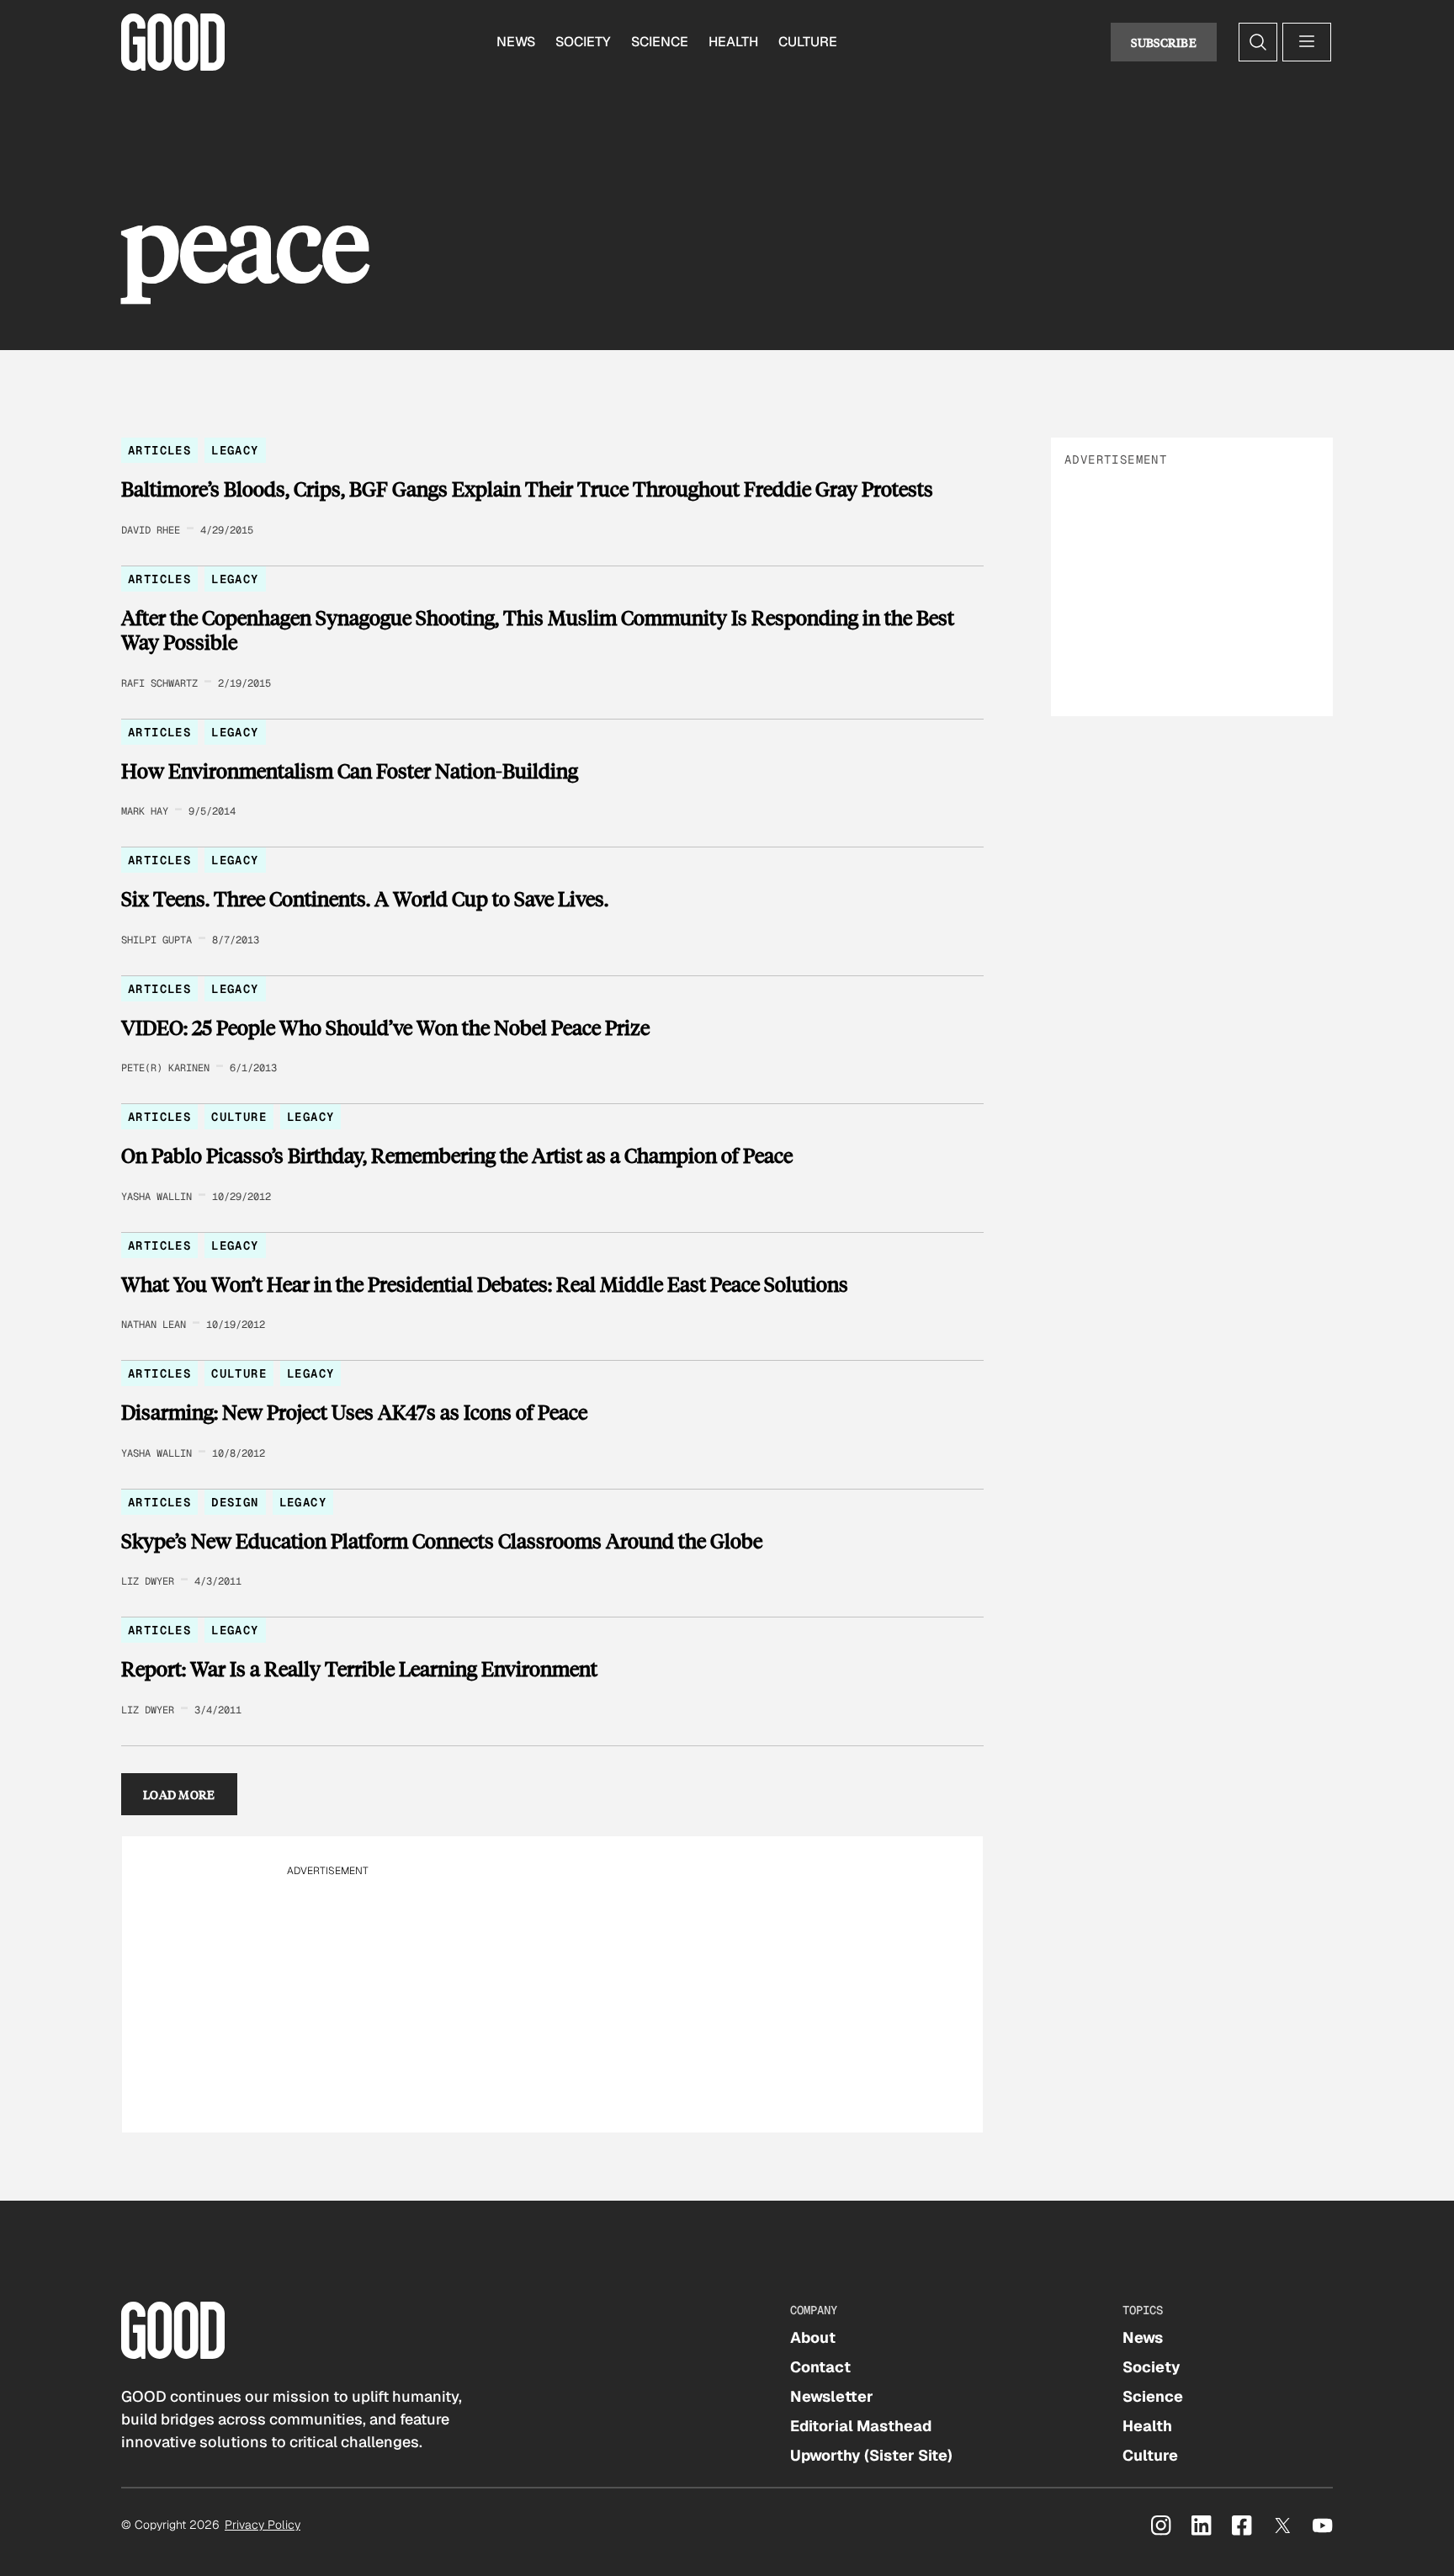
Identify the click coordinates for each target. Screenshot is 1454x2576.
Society (583, 42)
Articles (159, 450)
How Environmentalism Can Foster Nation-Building (350, 771)
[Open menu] (1307, 42)
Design (235, 1502)
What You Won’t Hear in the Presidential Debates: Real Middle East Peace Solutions (485, 1284)
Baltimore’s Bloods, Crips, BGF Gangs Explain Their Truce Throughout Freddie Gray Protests (527, 489)
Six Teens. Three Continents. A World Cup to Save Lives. (365, 899)
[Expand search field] (1258, 42)
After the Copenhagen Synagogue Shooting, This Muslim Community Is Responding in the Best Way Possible (538, 630)
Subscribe (1164, 42)
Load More (179, 1794)
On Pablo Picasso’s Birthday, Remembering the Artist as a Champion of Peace (457, 1155)
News (516, 42)
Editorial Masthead (861, 2426)
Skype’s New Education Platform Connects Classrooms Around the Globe (442, 1541)
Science (660, 42)
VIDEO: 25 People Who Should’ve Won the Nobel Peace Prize (385, 1028)
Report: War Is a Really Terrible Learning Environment (359, 1669)
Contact (820, 2367)
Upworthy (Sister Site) (871, 2455)
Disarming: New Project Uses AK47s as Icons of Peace (354, 1412)
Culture (808, 42)
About (813, 2337)
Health (733, 42)
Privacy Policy (263, 2525)
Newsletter (832, 2396)
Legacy (235, 450)
